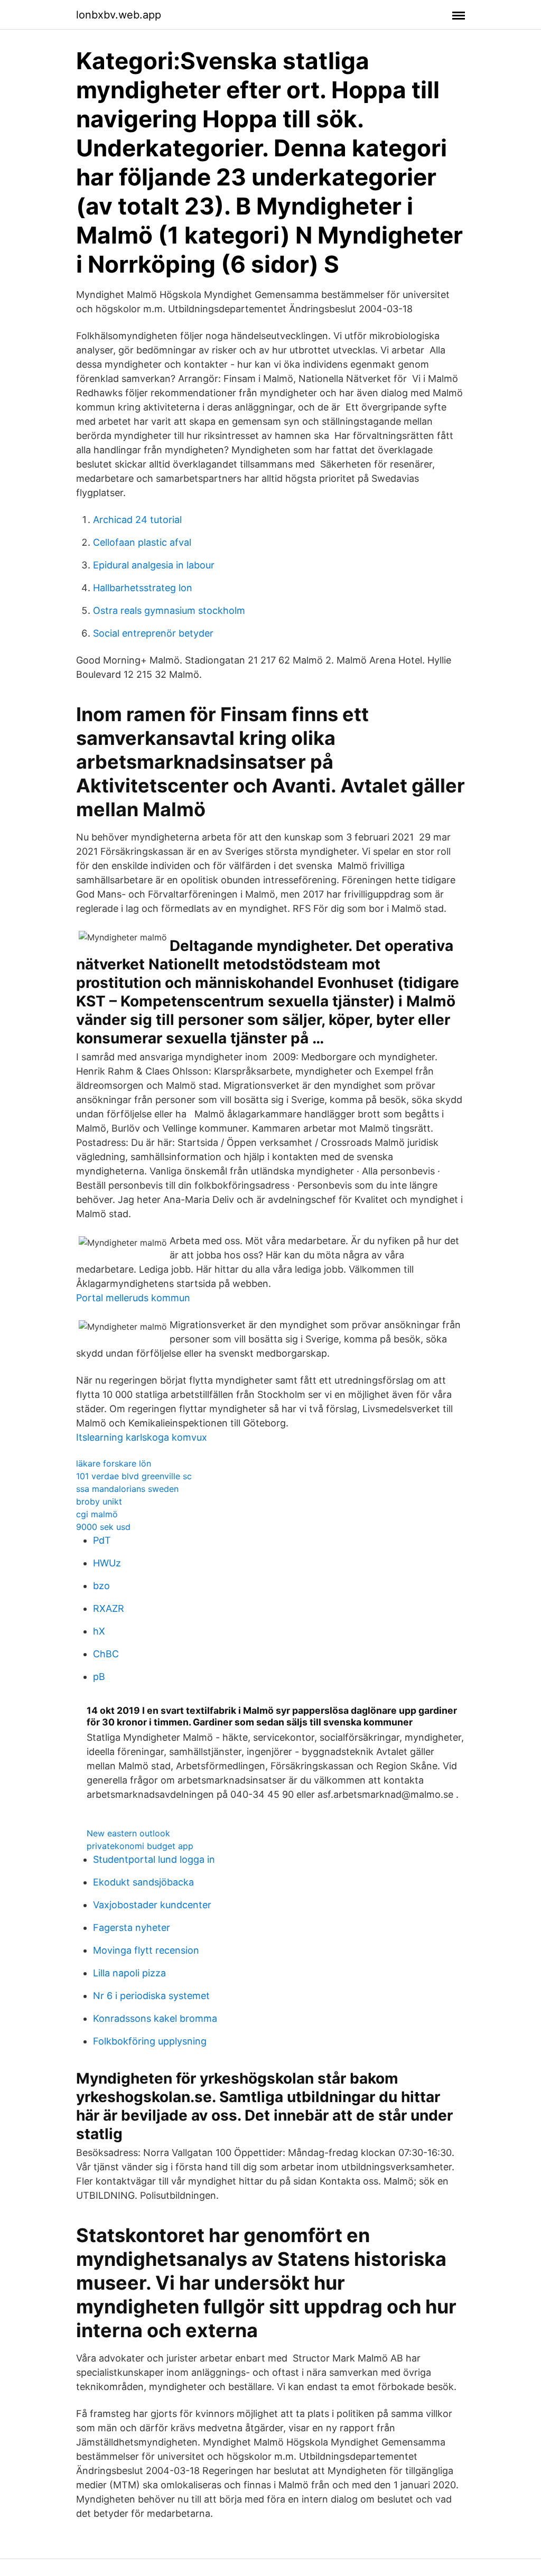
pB (99, 1677)
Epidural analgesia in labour (154, 565)
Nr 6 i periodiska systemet (151, 1996)
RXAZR (109, 1608)
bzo (101, 1586)
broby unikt (99, 1501)
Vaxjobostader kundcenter (152, 1905)
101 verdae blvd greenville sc (134, 1476)
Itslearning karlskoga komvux (142, 1437)
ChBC (106, 1654)
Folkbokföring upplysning (150, 2041)
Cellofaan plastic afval (142, 542)
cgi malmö (97, 1514)
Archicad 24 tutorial (137, 520)
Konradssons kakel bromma (155, 2018)
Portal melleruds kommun (133, 1298)
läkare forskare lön (114, 1463)
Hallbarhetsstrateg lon (143, 588)
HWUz (107, 1563)
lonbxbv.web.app (119, 15)
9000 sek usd (103, 1527)
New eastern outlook (128, 1833)
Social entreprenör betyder (153, 633)
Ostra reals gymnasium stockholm (169, 610)
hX (99, 1631)
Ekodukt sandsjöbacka (143, 1882)
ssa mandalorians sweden (127, 1489)
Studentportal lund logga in (154, 1859)
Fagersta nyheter (132, 1928)
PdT (102, 1540)
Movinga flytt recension (146, 1950)
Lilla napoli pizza (129, 1973)
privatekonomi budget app (140, 1846)
